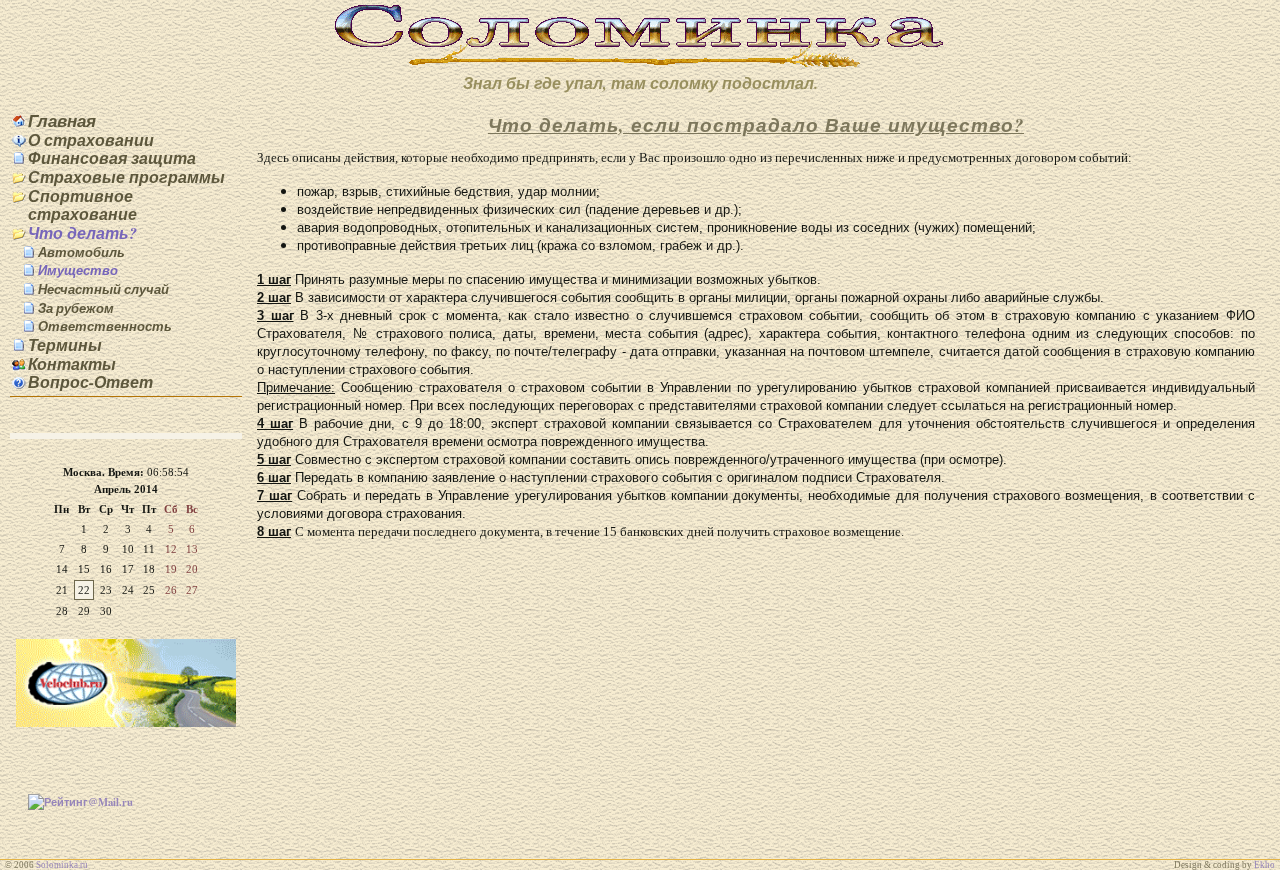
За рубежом (76, 308)
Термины (65, 345)
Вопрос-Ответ (90, 382)
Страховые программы (126, 177)
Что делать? (82, 233)
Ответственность (105, 326)
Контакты (72, 364)
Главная (62, 120)
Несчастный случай (103, 289)
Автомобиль (81, 252)
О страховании (91, 140)
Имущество (78, 270)
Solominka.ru (62, 865)
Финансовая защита (112, 158)
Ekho (1264, 865)
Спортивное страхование (82, 205)
